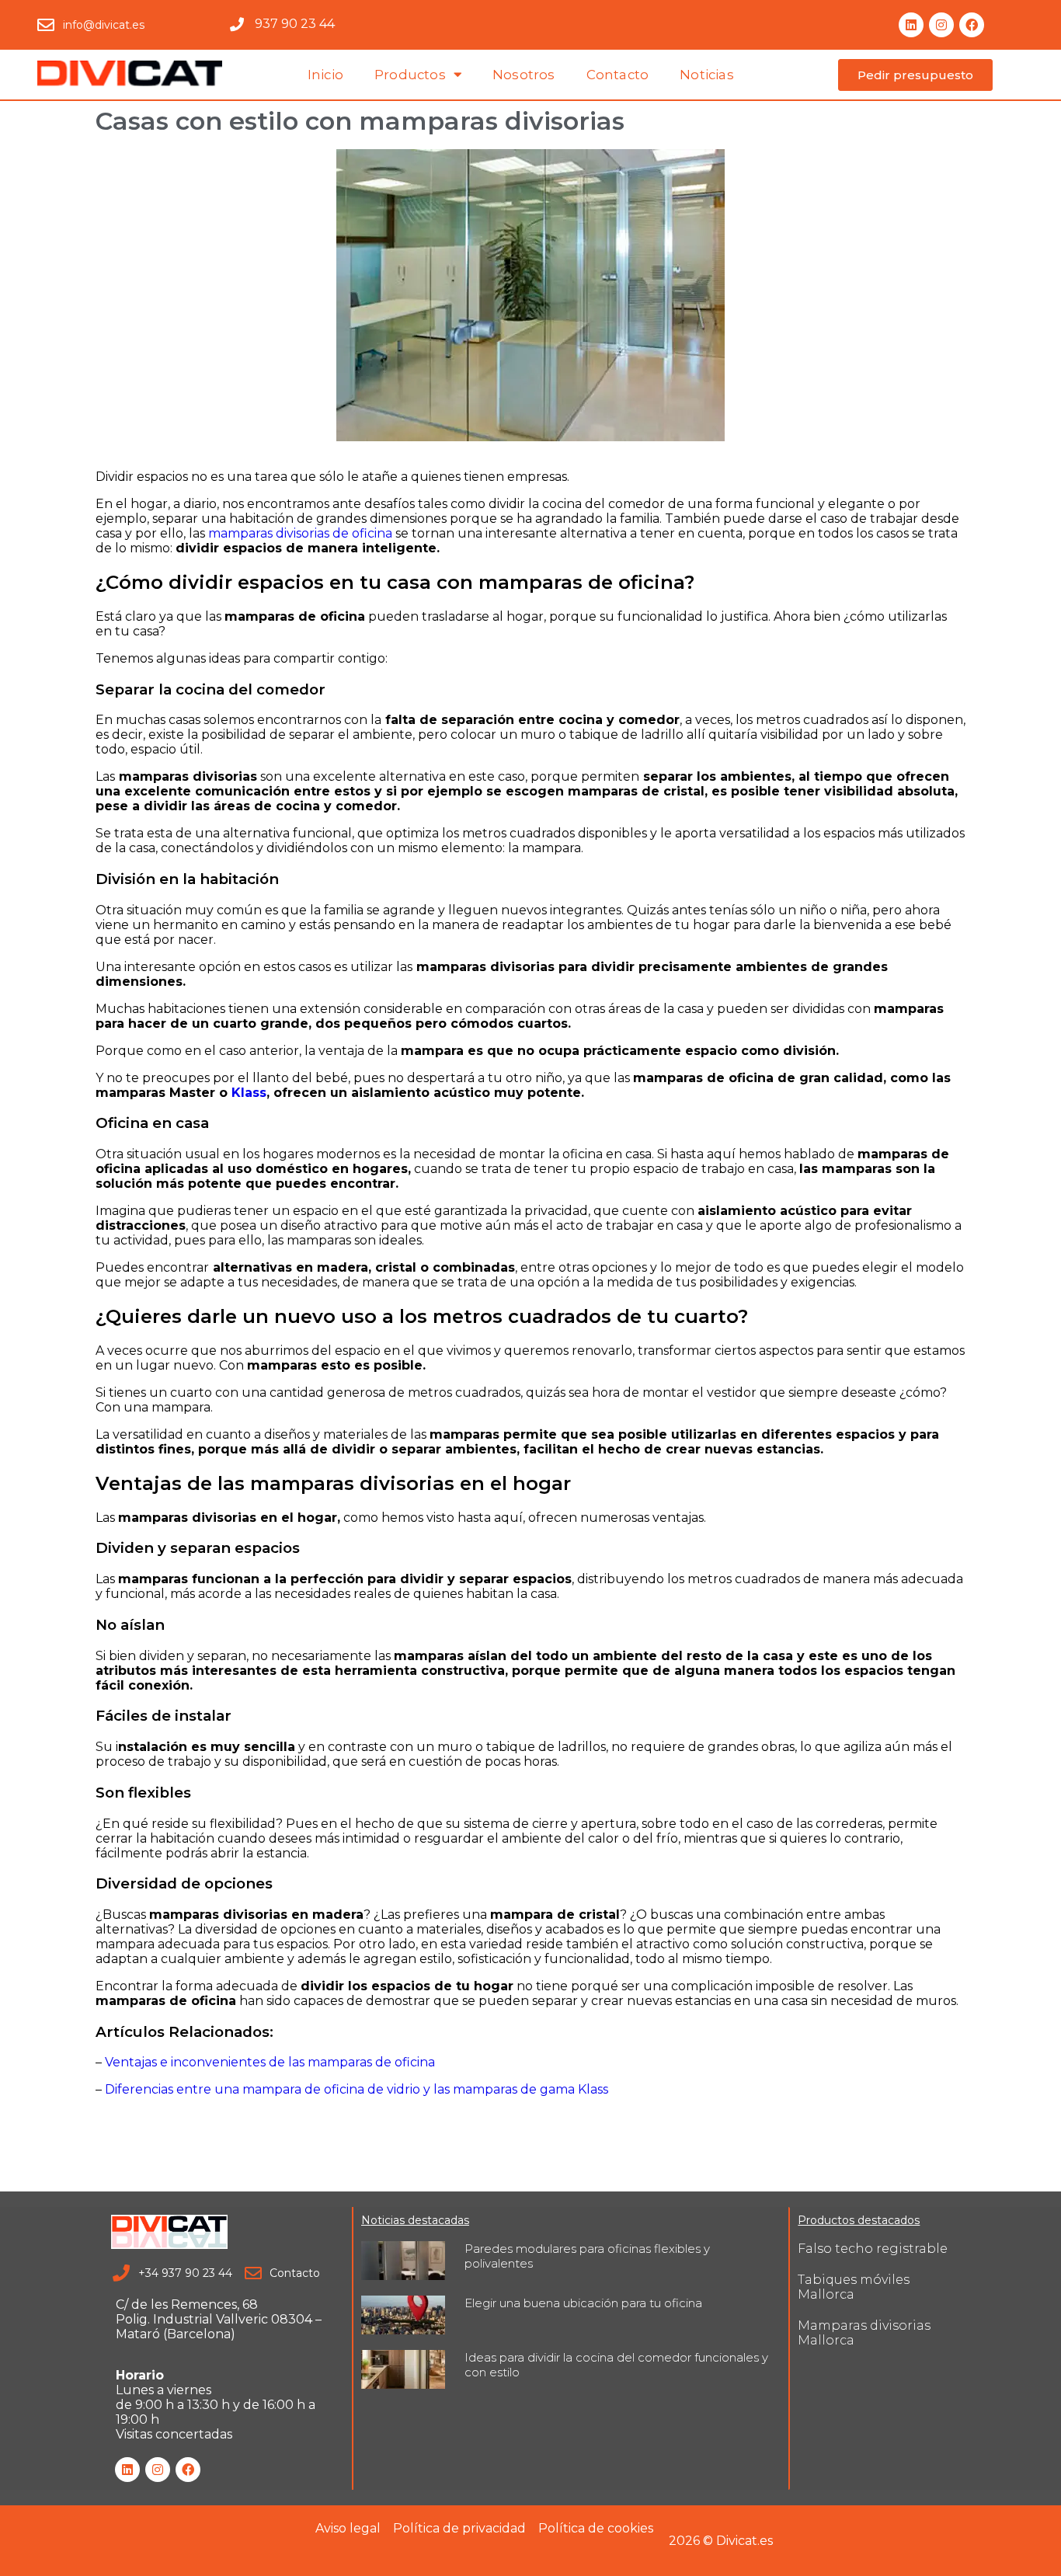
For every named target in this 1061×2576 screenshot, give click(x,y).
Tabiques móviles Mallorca (854, 2287)
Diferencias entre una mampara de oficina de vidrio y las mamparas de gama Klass (357, 2089)
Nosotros (524, 75)
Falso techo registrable (873, 2249)
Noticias (707, 75)
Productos (410, 75)
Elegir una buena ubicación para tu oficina (583, 2303)
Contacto (618, 75)
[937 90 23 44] (237, 24)
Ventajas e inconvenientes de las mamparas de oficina (270, 2062)
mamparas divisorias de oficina (300, 533)
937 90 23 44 (295, 24)
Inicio (325, 75)
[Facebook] (972, 25)
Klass (249, 1093)
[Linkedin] (911, 25)
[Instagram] (941, 25)
